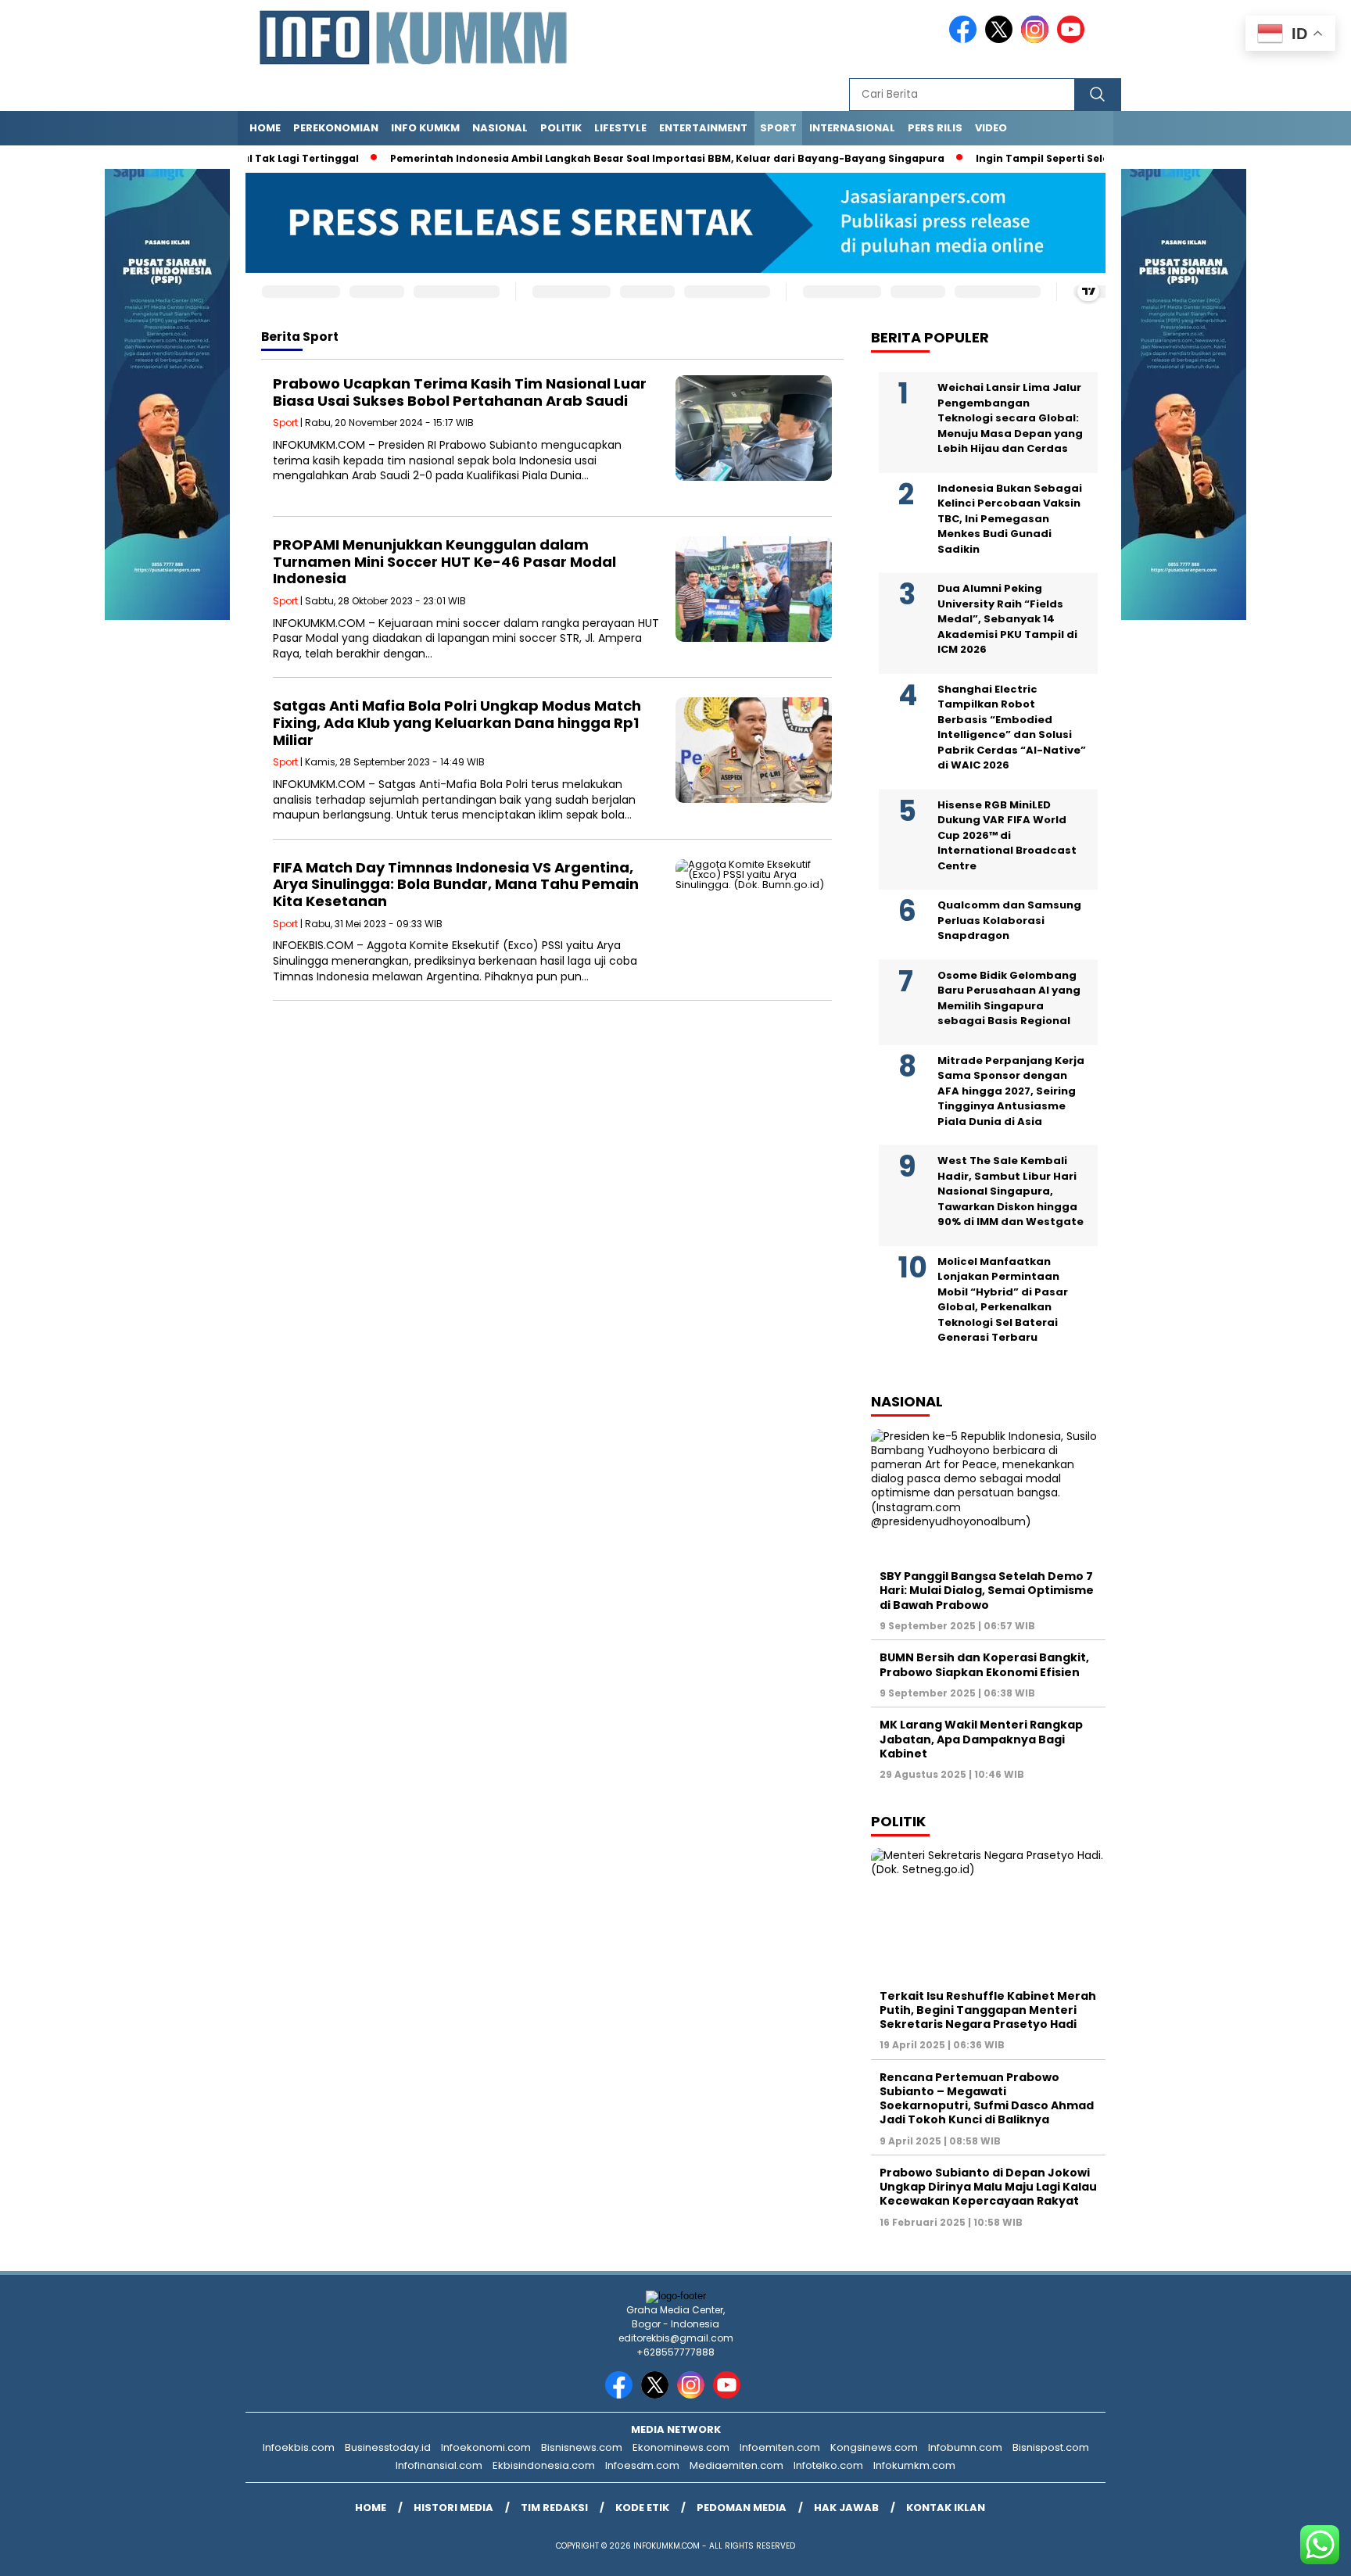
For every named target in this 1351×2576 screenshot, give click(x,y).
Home (265, 128)
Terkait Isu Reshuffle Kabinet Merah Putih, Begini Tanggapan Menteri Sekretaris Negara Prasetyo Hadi (988, 2010)
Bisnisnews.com (582, 2447)
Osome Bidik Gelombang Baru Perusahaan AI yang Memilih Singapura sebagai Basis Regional (1009, 998)
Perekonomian (336, 128)
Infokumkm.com (914, 2465)
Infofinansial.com (439, 2465)
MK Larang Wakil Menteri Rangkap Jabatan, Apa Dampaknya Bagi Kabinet (981, 1739)
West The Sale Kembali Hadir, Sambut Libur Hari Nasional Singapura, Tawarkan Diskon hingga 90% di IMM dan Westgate (1011, 1192)
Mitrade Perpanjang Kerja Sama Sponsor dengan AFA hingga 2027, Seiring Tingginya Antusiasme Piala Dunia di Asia (1011, 1091)
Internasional (852, 128)
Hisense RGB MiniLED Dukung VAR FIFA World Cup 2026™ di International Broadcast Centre (1007, 835)
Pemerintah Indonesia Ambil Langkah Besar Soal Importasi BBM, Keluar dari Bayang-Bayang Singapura (621, 158)
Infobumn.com (965, 2447)
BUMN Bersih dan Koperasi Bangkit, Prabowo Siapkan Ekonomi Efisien (984, 1664)
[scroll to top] (1297, 2552)
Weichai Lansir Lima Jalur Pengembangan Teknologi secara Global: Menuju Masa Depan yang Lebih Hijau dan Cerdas (1010, 419)
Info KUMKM (425, 128)
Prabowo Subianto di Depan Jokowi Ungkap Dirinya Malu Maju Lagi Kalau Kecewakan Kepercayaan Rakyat (988, 2187)
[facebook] (966, 39)
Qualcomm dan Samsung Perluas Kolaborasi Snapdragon (1009, 921)
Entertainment (703, 128)
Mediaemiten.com (736, 2465)
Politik (561, 128)
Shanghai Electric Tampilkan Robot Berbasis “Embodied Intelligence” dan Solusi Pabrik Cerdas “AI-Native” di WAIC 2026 (1012, 727)
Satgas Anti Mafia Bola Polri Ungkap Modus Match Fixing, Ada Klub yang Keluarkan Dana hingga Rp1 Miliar (457, 722)
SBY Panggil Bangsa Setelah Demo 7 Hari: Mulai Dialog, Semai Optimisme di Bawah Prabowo (987, 1590)
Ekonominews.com (681, 2447)
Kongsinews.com (874, 2447)
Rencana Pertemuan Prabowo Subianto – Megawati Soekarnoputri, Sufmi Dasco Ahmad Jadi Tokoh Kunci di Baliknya (987, 2099)
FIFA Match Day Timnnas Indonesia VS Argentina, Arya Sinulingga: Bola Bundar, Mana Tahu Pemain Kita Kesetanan (456, 884)
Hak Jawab (846, 2508)
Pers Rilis (935, 128)
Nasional (500, 128)
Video (991, 128)
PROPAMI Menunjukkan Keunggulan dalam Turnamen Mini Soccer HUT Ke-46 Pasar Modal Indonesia (444, 561)
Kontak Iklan (946, 2508)
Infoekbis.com (299, 2447)
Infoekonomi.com (486, 2447)
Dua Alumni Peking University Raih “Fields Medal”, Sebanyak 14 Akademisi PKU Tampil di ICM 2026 (1007, 620)
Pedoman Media (742, 2508)
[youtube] (1073, 39)
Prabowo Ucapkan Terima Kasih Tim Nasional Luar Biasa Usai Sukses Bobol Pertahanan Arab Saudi (460, 392)
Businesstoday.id (388, 2447)
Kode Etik (642, 2508)
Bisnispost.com (1051, 2447)
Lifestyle (620, 128)
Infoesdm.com (642, 2465)
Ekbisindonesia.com (544, 2465)
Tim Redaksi (554, 2508)
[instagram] (1037, 39)
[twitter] (1002, 39)
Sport (778, 128)
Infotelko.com (828, 2465)
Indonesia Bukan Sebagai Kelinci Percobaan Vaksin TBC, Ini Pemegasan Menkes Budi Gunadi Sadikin (1010, 519)
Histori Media (453, 2508)
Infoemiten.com (780, 2447)
